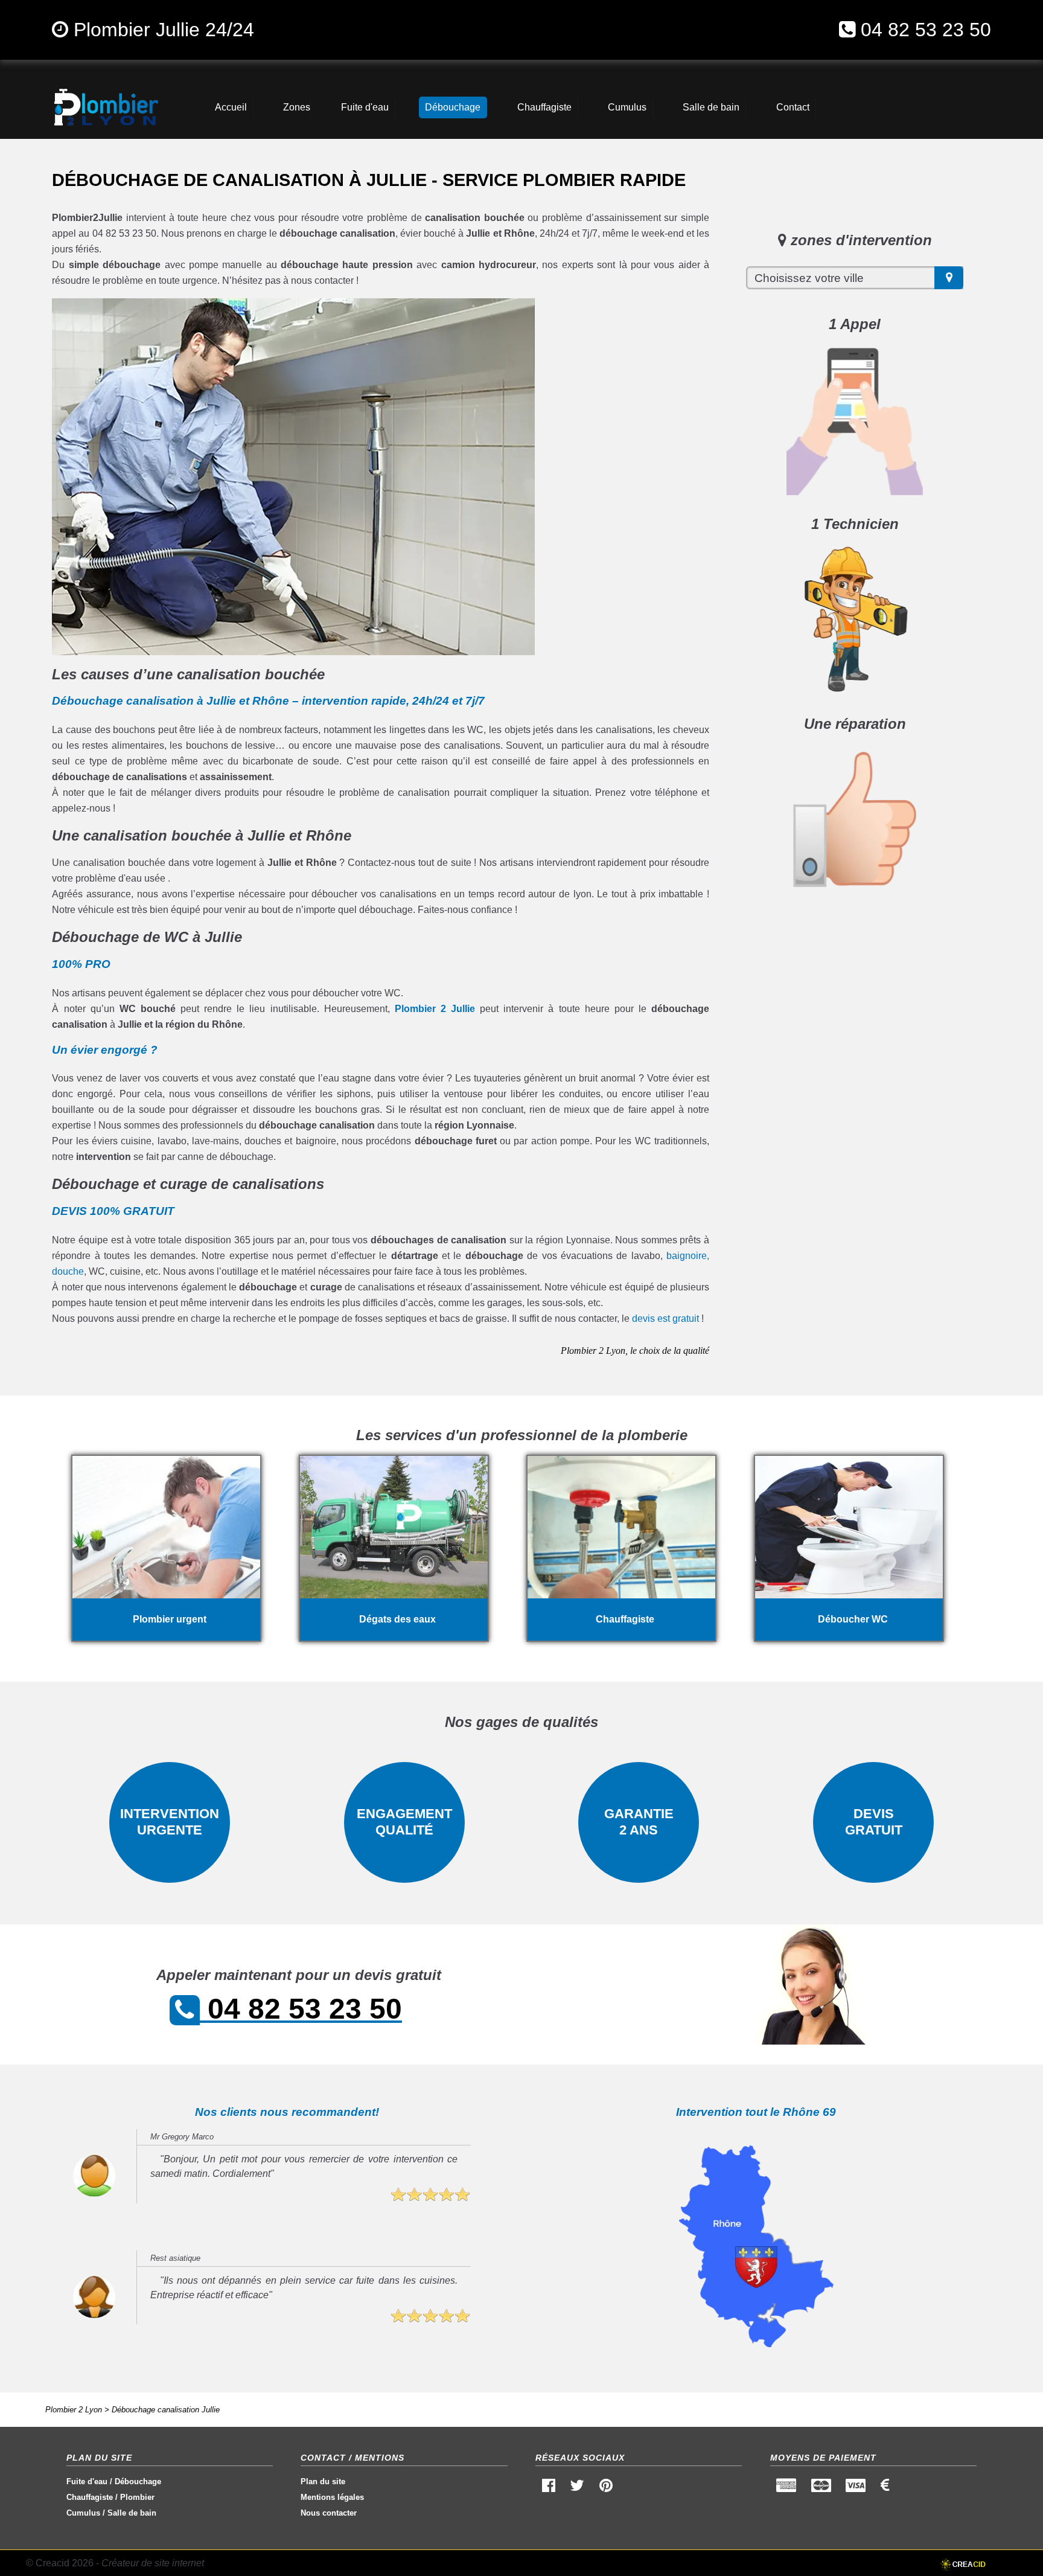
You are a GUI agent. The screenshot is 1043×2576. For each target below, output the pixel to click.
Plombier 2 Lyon (74, 2410)
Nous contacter (329, 2513)
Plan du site (323, 2481)
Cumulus (83, 2513)
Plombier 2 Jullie (435, 1009)
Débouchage (138, 2481)
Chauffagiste (90, 2497)
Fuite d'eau (87, 2481)
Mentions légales (332, 2497)
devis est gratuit (665, 1318)
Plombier (137, 2497)
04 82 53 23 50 (926, 30)
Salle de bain (132, 2513)
